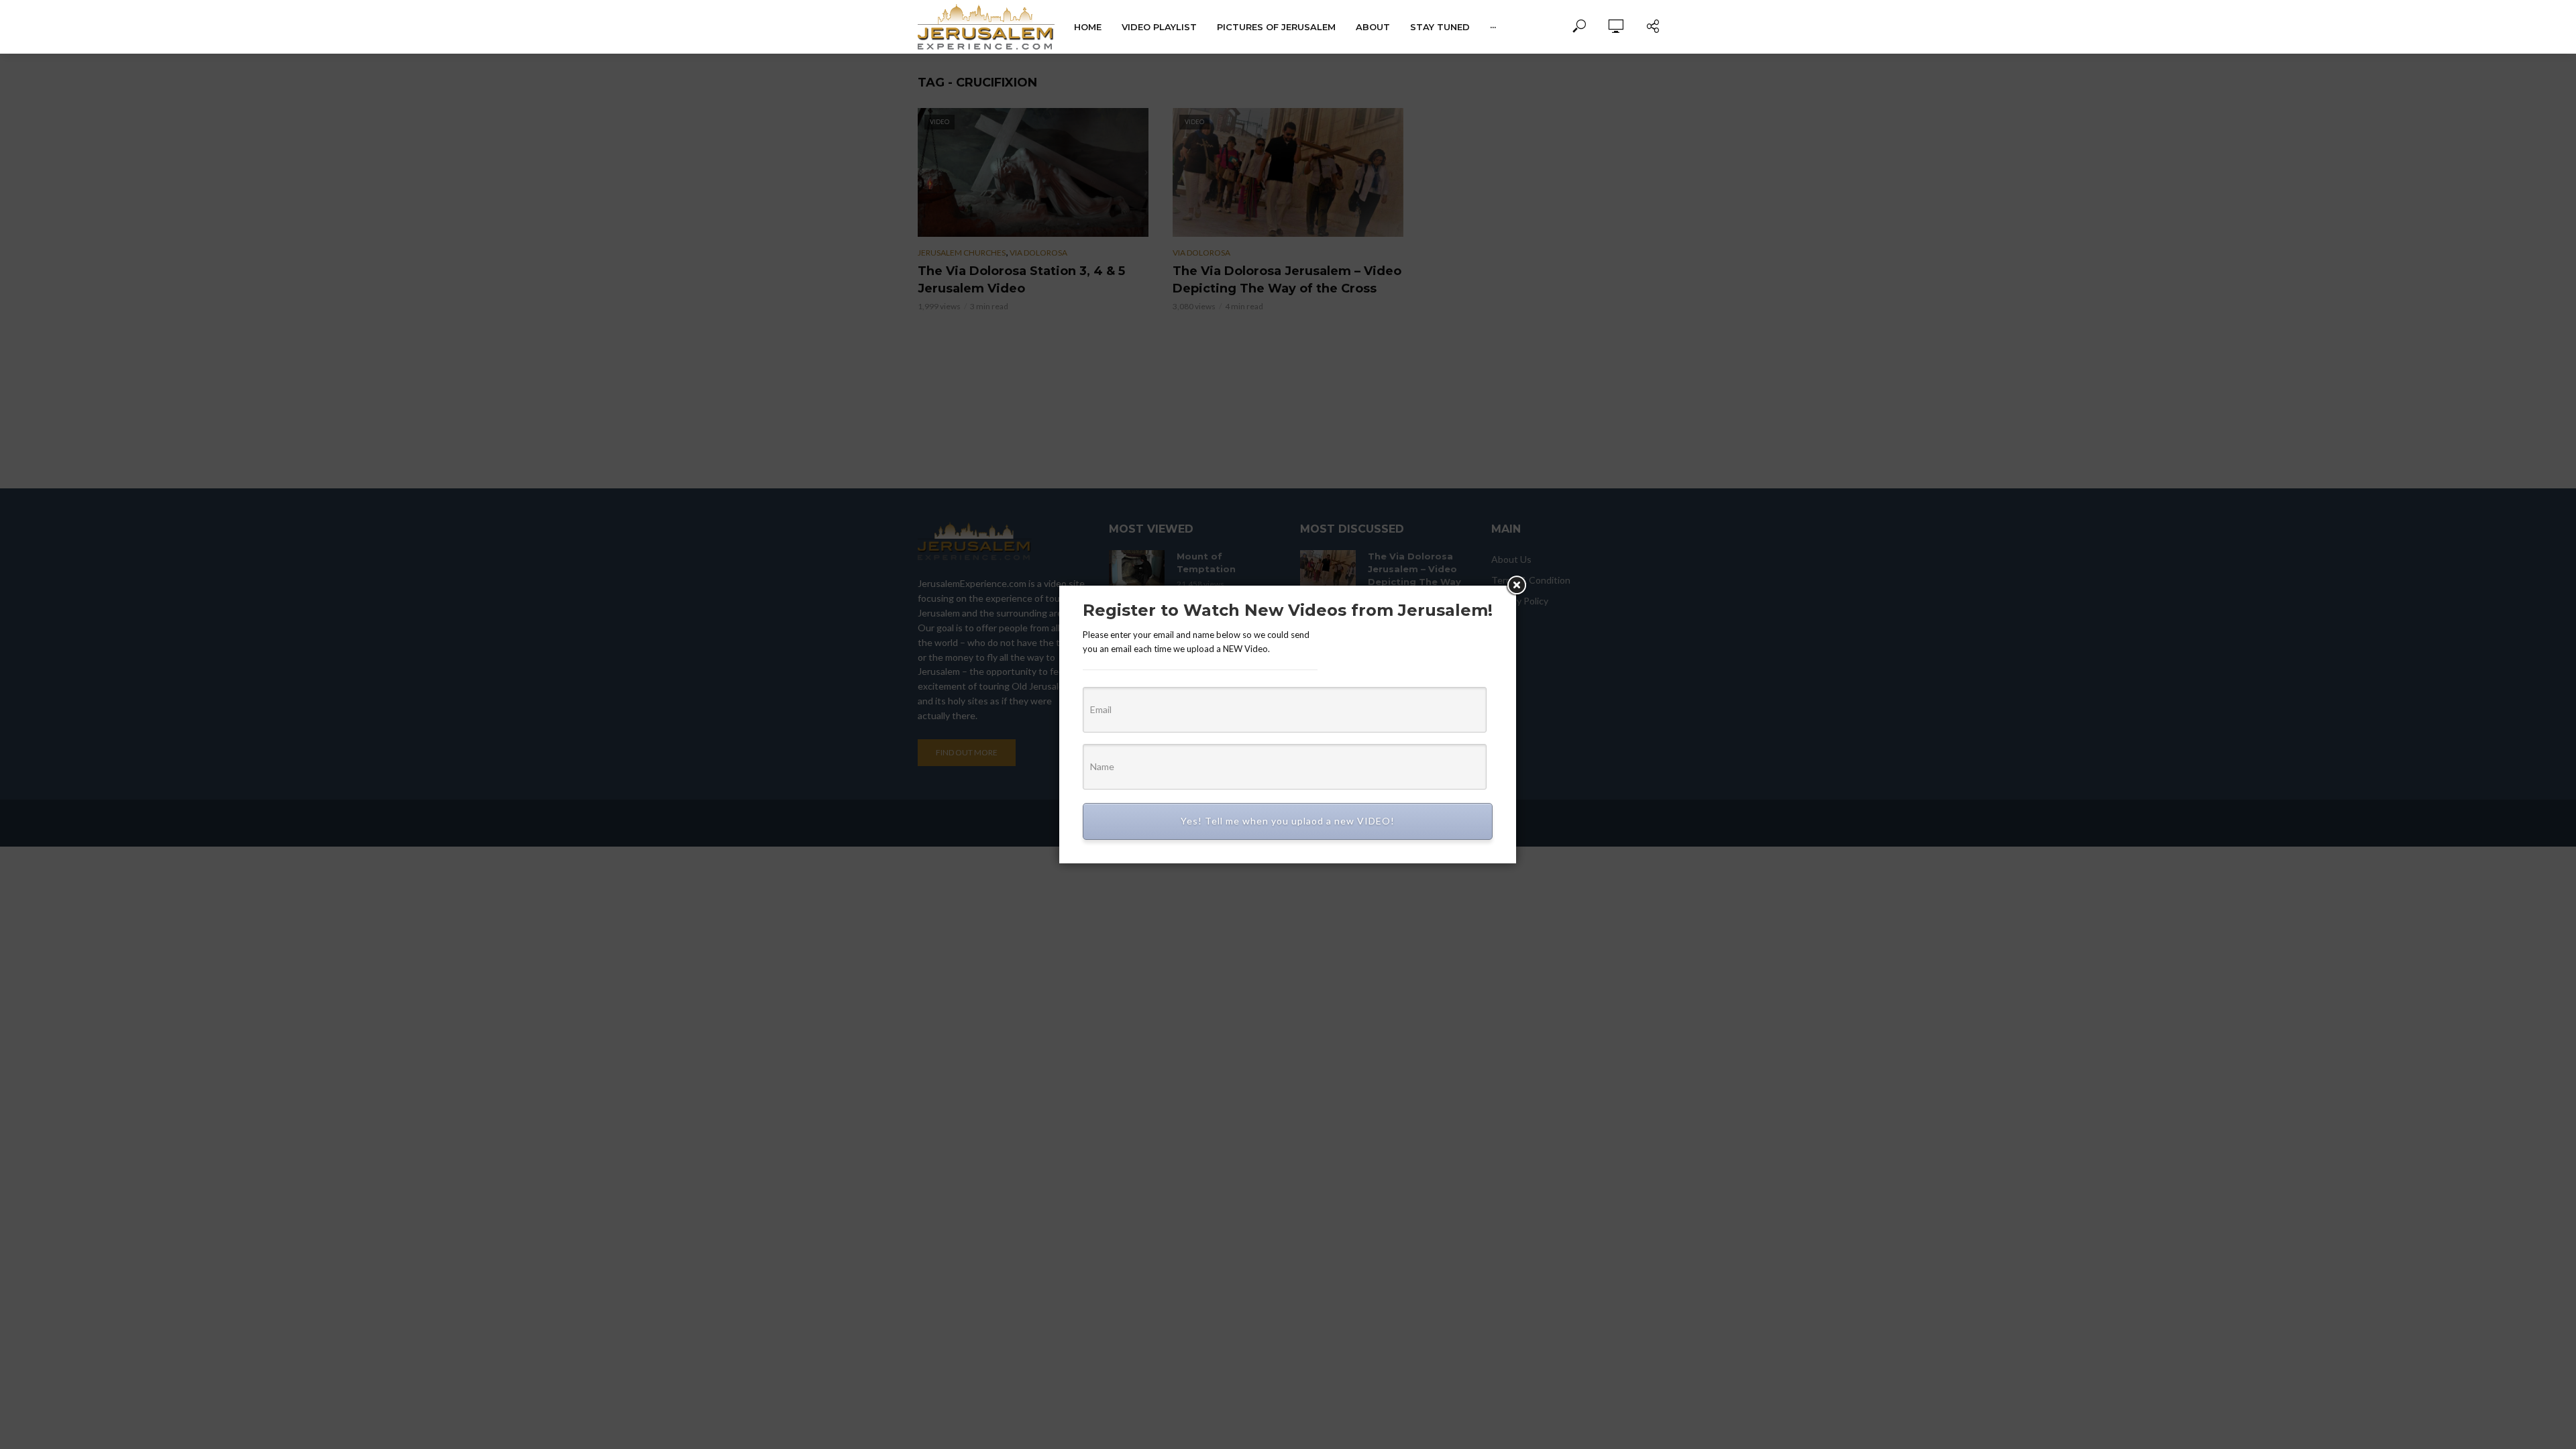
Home (1088, 27)
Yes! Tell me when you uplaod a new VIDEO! (1288, 821)
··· (1493, 27)
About (1373, 27)
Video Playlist (1159, 27)
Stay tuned (1440, 27)
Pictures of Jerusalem (1276, 27)
